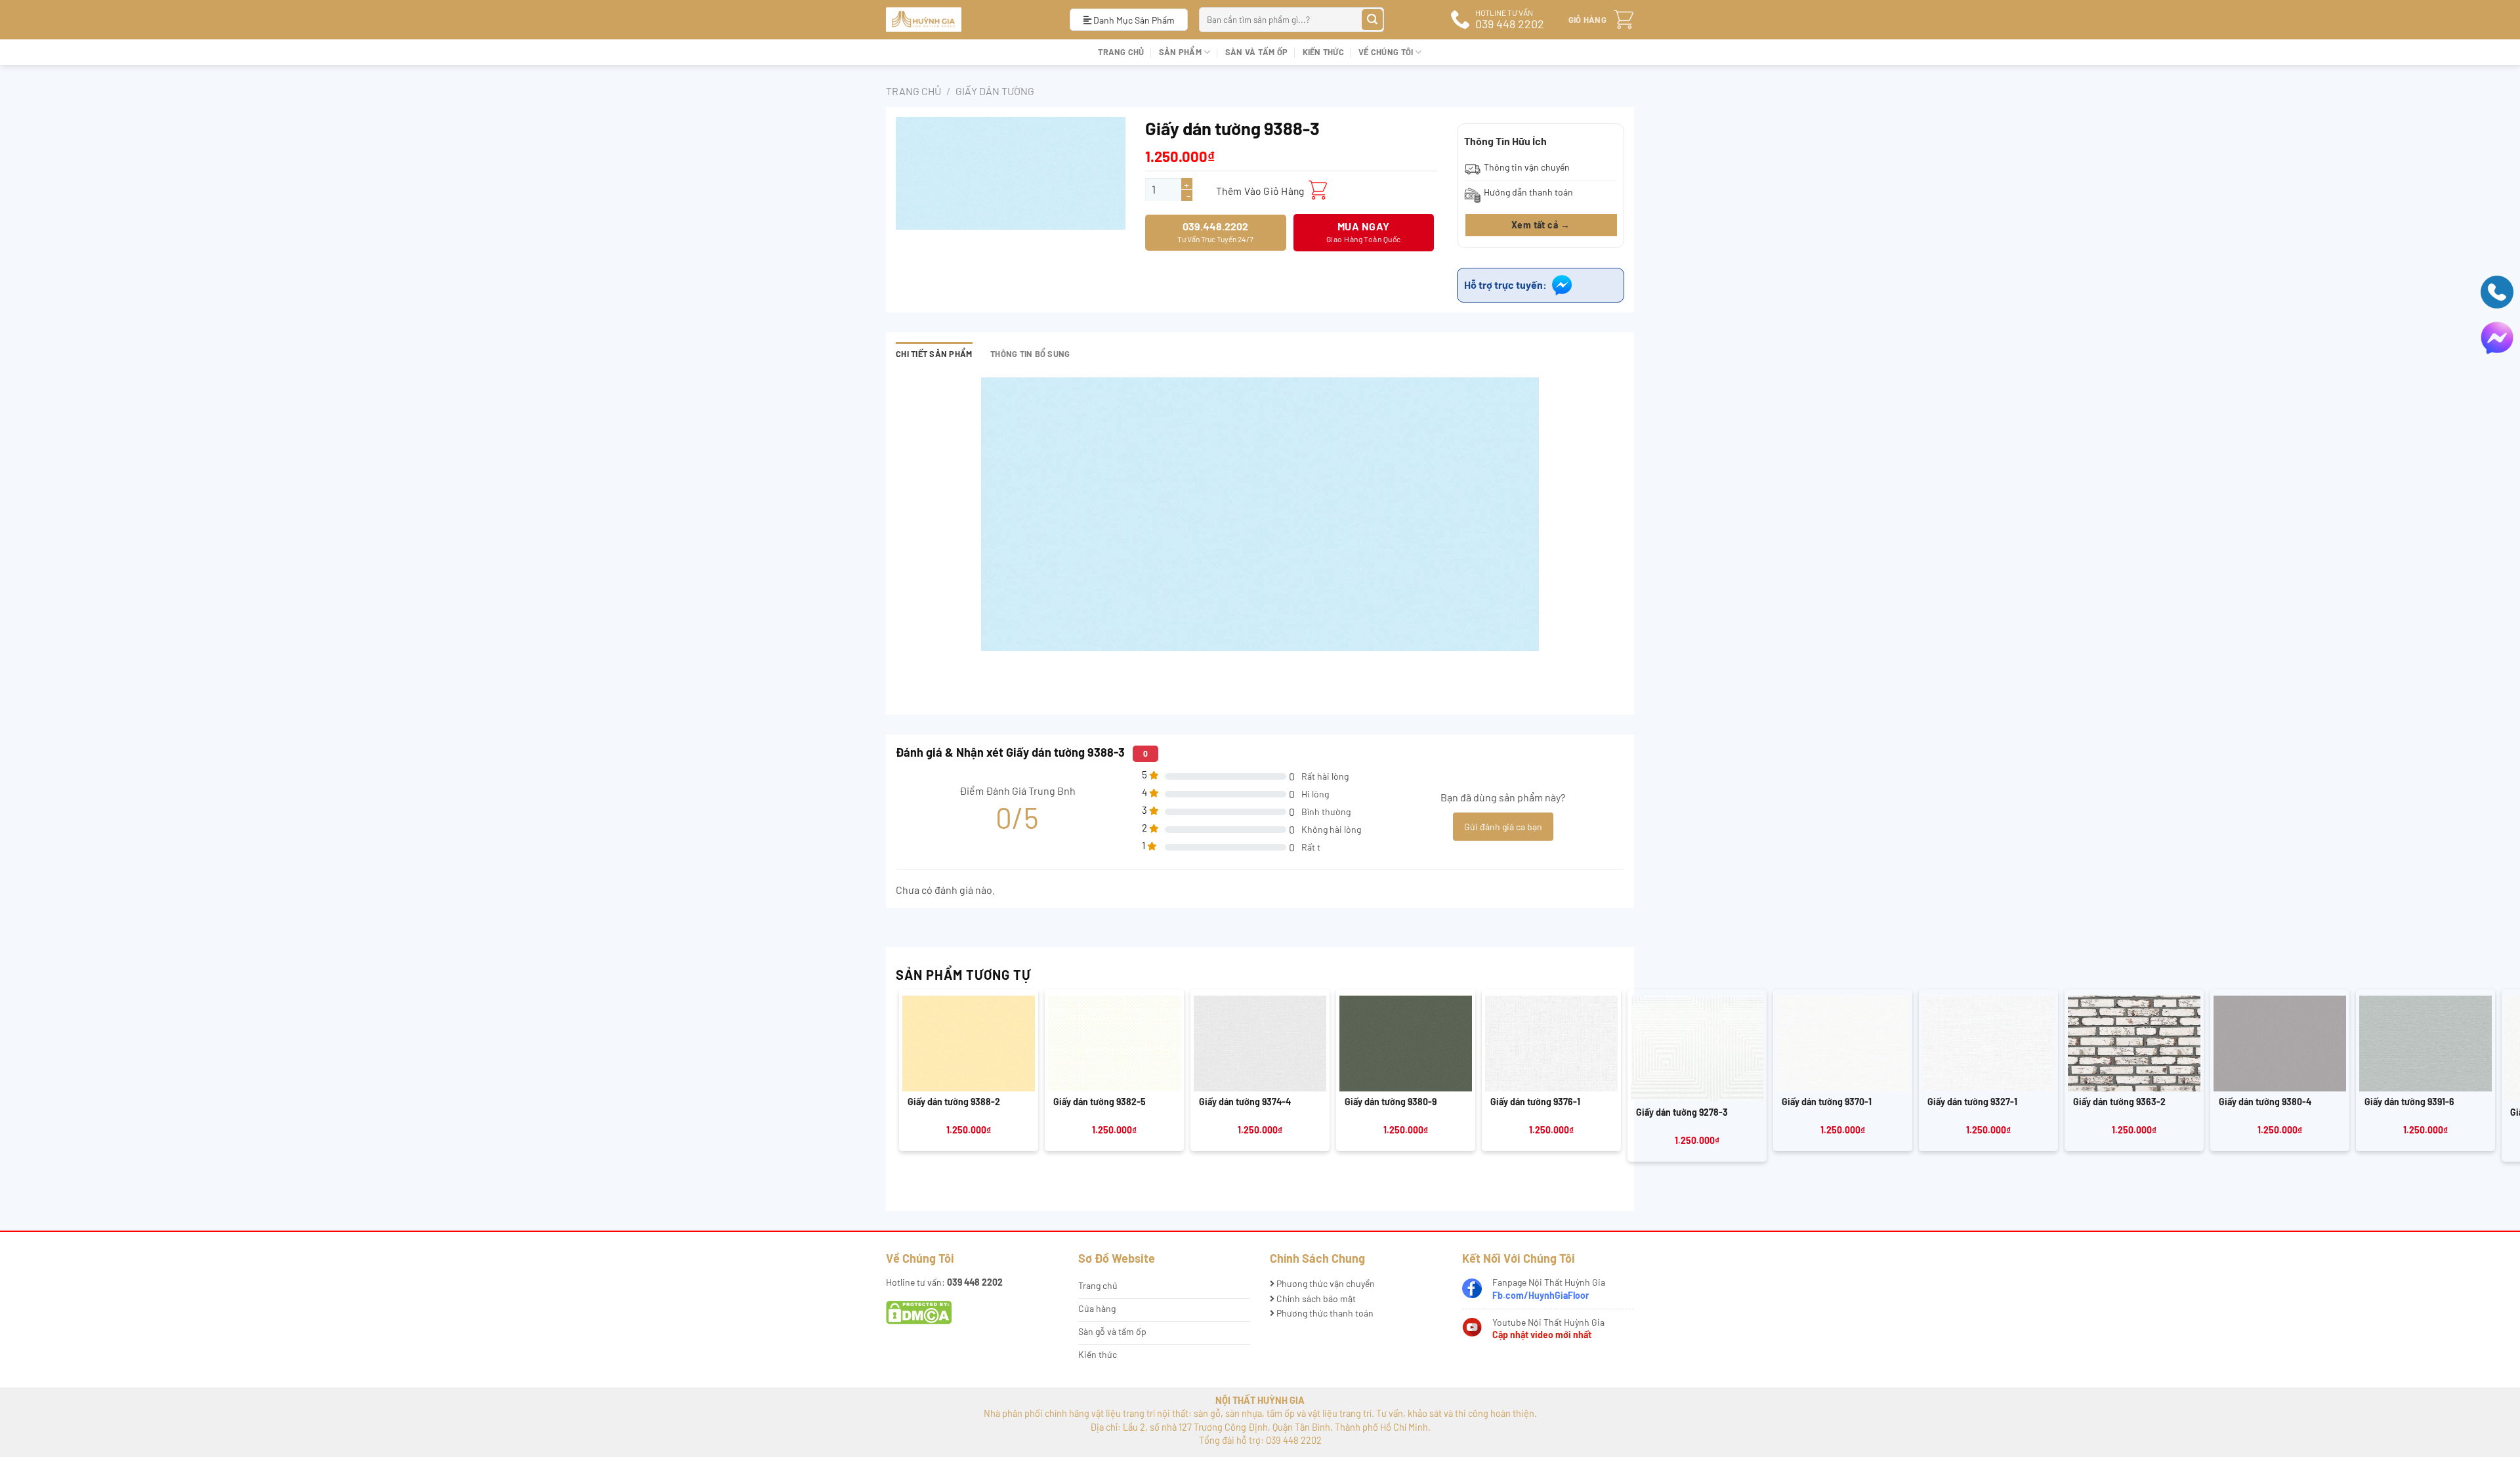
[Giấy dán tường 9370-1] (1843, 1044)
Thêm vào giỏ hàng (1260, 191)
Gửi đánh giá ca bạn (1503, 827)
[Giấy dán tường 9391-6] (2425, 1044)
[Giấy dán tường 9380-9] (1406, 1044)
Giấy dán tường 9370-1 (1827, 1102)
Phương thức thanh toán (1324, 1313)
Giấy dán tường (995, 91)
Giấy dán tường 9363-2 (2119, 1102)
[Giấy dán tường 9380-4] (2280, 1044)
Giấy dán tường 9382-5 (1100, 1102)
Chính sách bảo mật (1315, 1299)
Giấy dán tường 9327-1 (1972, 1102)
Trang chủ (1121, 52)
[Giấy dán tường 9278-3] (1697, 1049)
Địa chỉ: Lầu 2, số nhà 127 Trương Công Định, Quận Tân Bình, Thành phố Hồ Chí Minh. (1260, 1427)
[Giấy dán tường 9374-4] (1260, 1044)
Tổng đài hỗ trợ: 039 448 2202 (1260, 1440)
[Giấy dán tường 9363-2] (2134, 1044)
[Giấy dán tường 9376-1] (1551, 1044)
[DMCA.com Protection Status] (919, 1312)
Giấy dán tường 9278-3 (1682, 1112)
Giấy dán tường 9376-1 (1535, 1102)
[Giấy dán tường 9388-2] (969, 1044)
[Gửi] (1373, 20)
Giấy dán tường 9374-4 (1245, 1102)
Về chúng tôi (1386, 52)
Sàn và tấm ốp (1256, 52)
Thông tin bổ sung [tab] (1030, 354)
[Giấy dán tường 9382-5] (1114, 1044)
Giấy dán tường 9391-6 (2409, 1102)
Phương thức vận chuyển (1325, 1283)
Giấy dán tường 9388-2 (954, 1102)
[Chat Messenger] (2497, 336)
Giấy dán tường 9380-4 (2265, 1102)
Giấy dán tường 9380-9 (1391, 1102)
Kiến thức (1323, 52)
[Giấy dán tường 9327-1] (1988, 1044)
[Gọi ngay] (2497, 290)
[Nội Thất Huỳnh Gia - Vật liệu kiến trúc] (968, 20)
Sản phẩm (1180, 52)
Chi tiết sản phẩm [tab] (934, 354)
